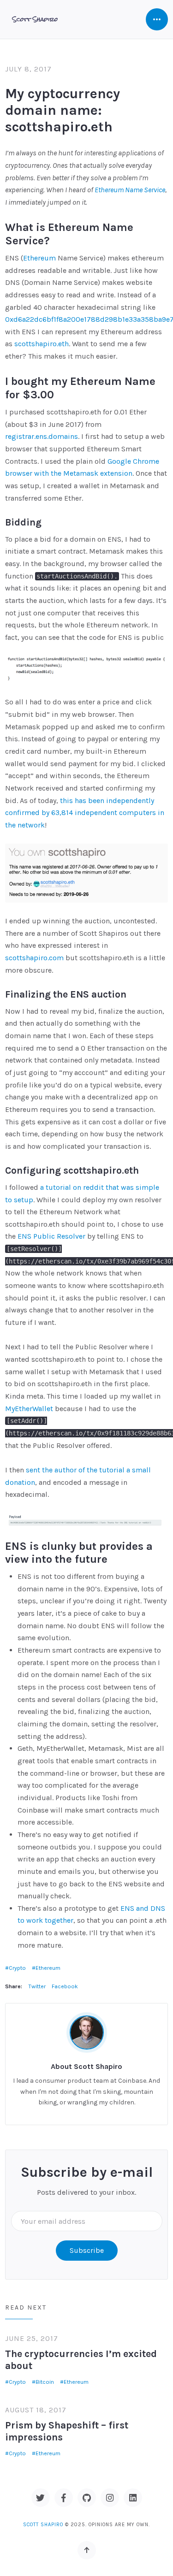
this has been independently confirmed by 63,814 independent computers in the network (85, 813)
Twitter (37, 1986)
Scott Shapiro (43, 2525)
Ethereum (39, 258)
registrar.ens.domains (42, 436)
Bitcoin (45, 2382)
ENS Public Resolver (51, 1236)
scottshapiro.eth (42, 344)
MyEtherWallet (29, 1409)
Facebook (65, 1986)
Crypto (17, 1968)
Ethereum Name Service (130, 190)
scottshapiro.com (34, 958)
